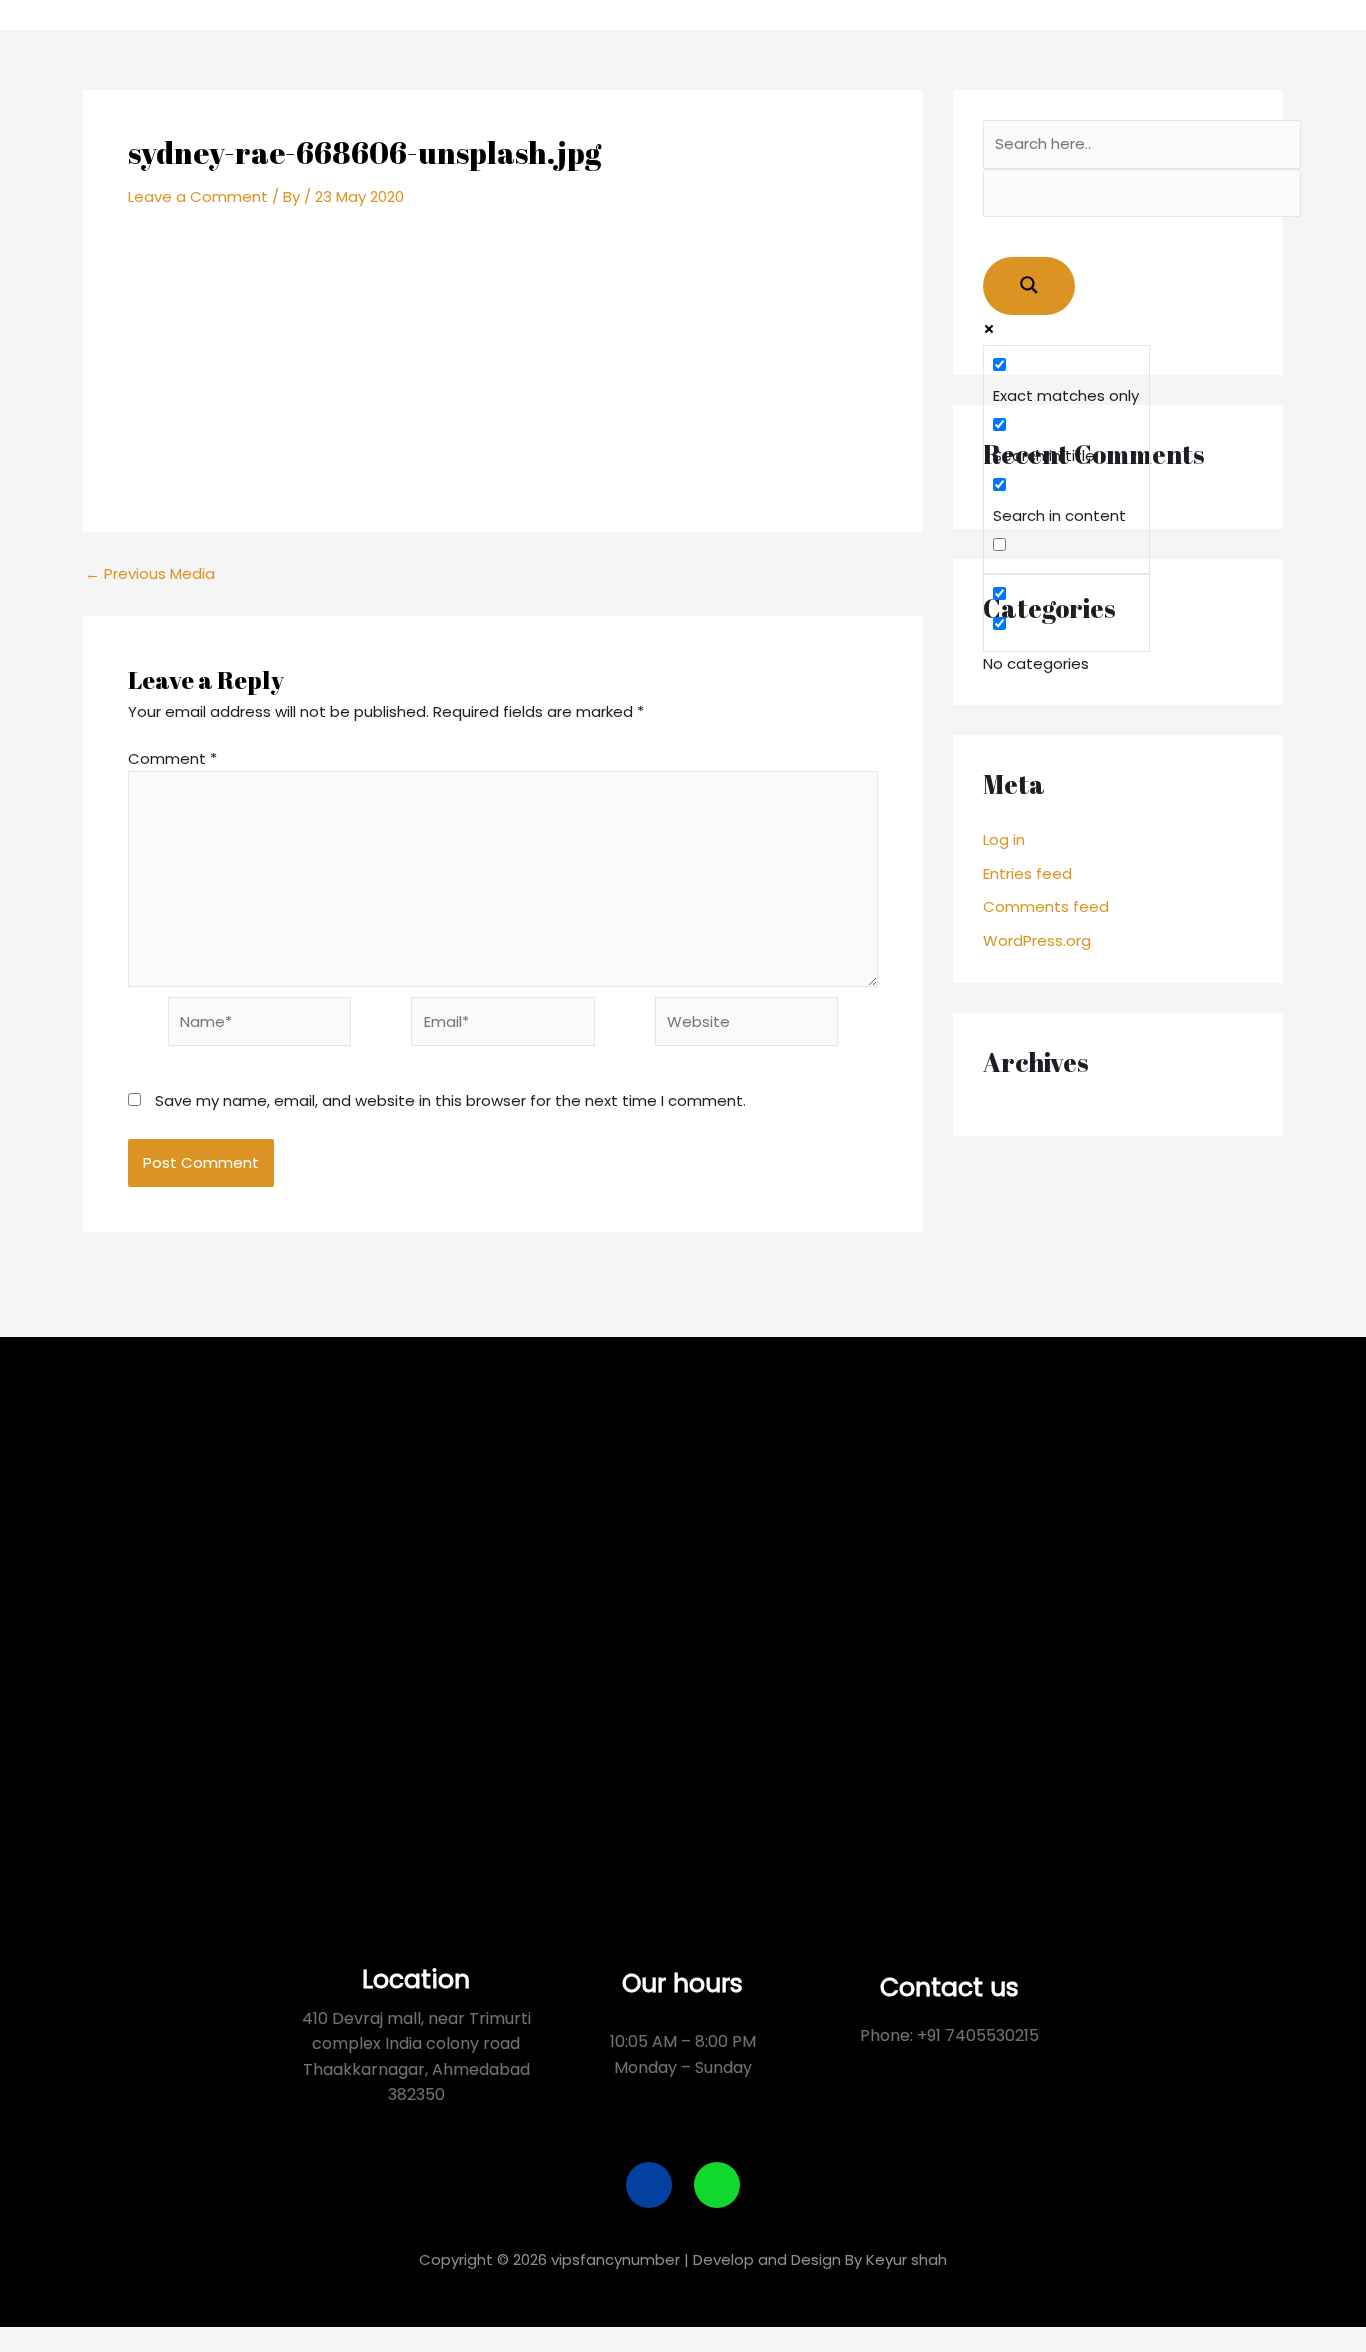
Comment (172, 758)
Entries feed (1027, 873)
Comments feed (1046, 906)
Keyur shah (906, 2259)
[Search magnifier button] (1029, 286)
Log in (1004, 839)
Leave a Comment (198, 196)
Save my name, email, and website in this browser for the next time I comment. (450, 1100)
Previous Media (150, 573)
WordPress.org (1037, 940)
